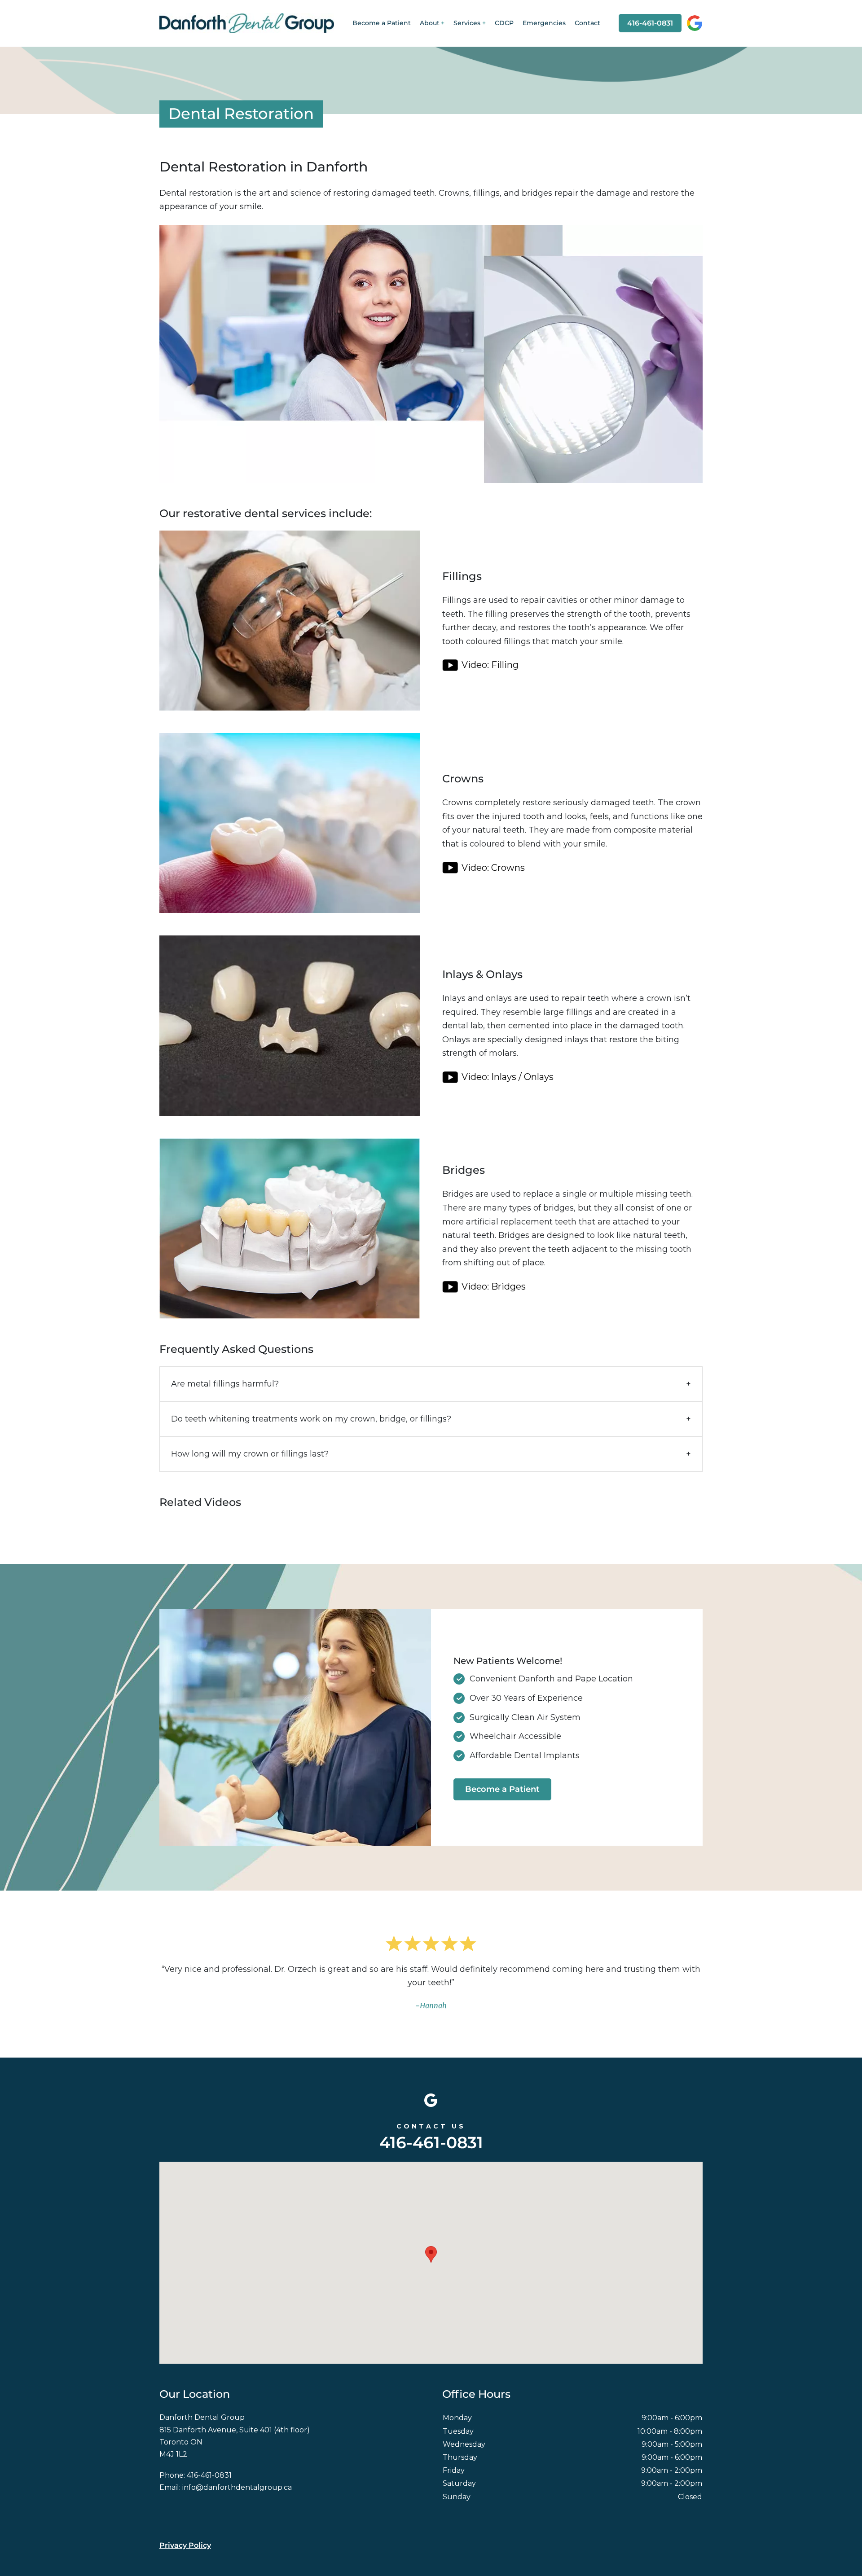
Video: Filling (491, 665)
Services (467, 23)
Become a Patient (382, 23)
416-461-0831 (650, 23)
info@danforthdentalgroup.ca (237, 2487)
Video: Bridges (494, 1286)
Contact (587, 23)
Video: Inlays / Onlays (509, 1077)
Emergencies (544, 23)
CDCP (504, 23)
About (430, 23)
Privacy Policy (185, 2545)
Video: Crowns (494, 868)
